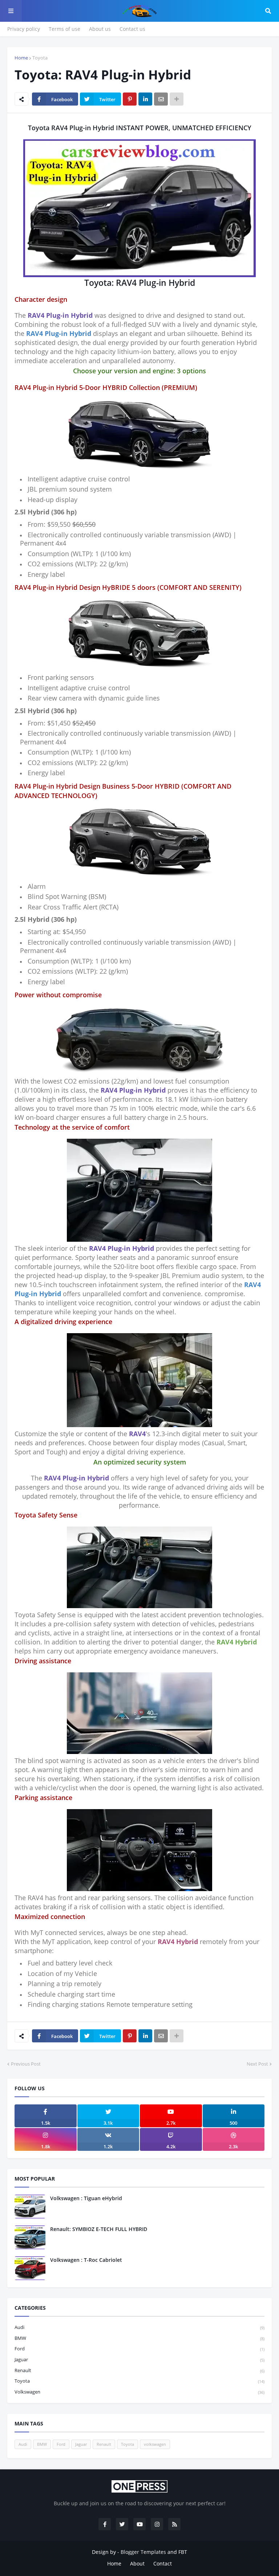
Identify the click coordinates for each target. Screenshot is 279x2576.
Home (21, 58)
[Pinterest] (130, 99)
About (137, 2563)
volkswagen (139, 2392)
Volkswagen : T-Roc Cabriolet (86, 2260)
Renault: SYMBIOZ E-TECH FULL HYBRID (99, 2229)
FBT (183, 2552)
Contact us (132, 29)
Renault (139, 2370)
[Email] (161, 99)
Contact (163, 2563)
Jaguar (139, 2359)
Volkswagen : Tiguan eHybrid (86, 2198)
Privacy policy (24, 29)
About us (100, 29)
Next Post (257, 2064)
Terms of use (64, 29)
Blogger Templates (143, 2552)
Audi (139, 2327)
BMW (139, 2338)
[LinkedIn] (145, 99)
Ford (139, 2349)
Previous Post (26, 2064)
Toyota (40, 58)
